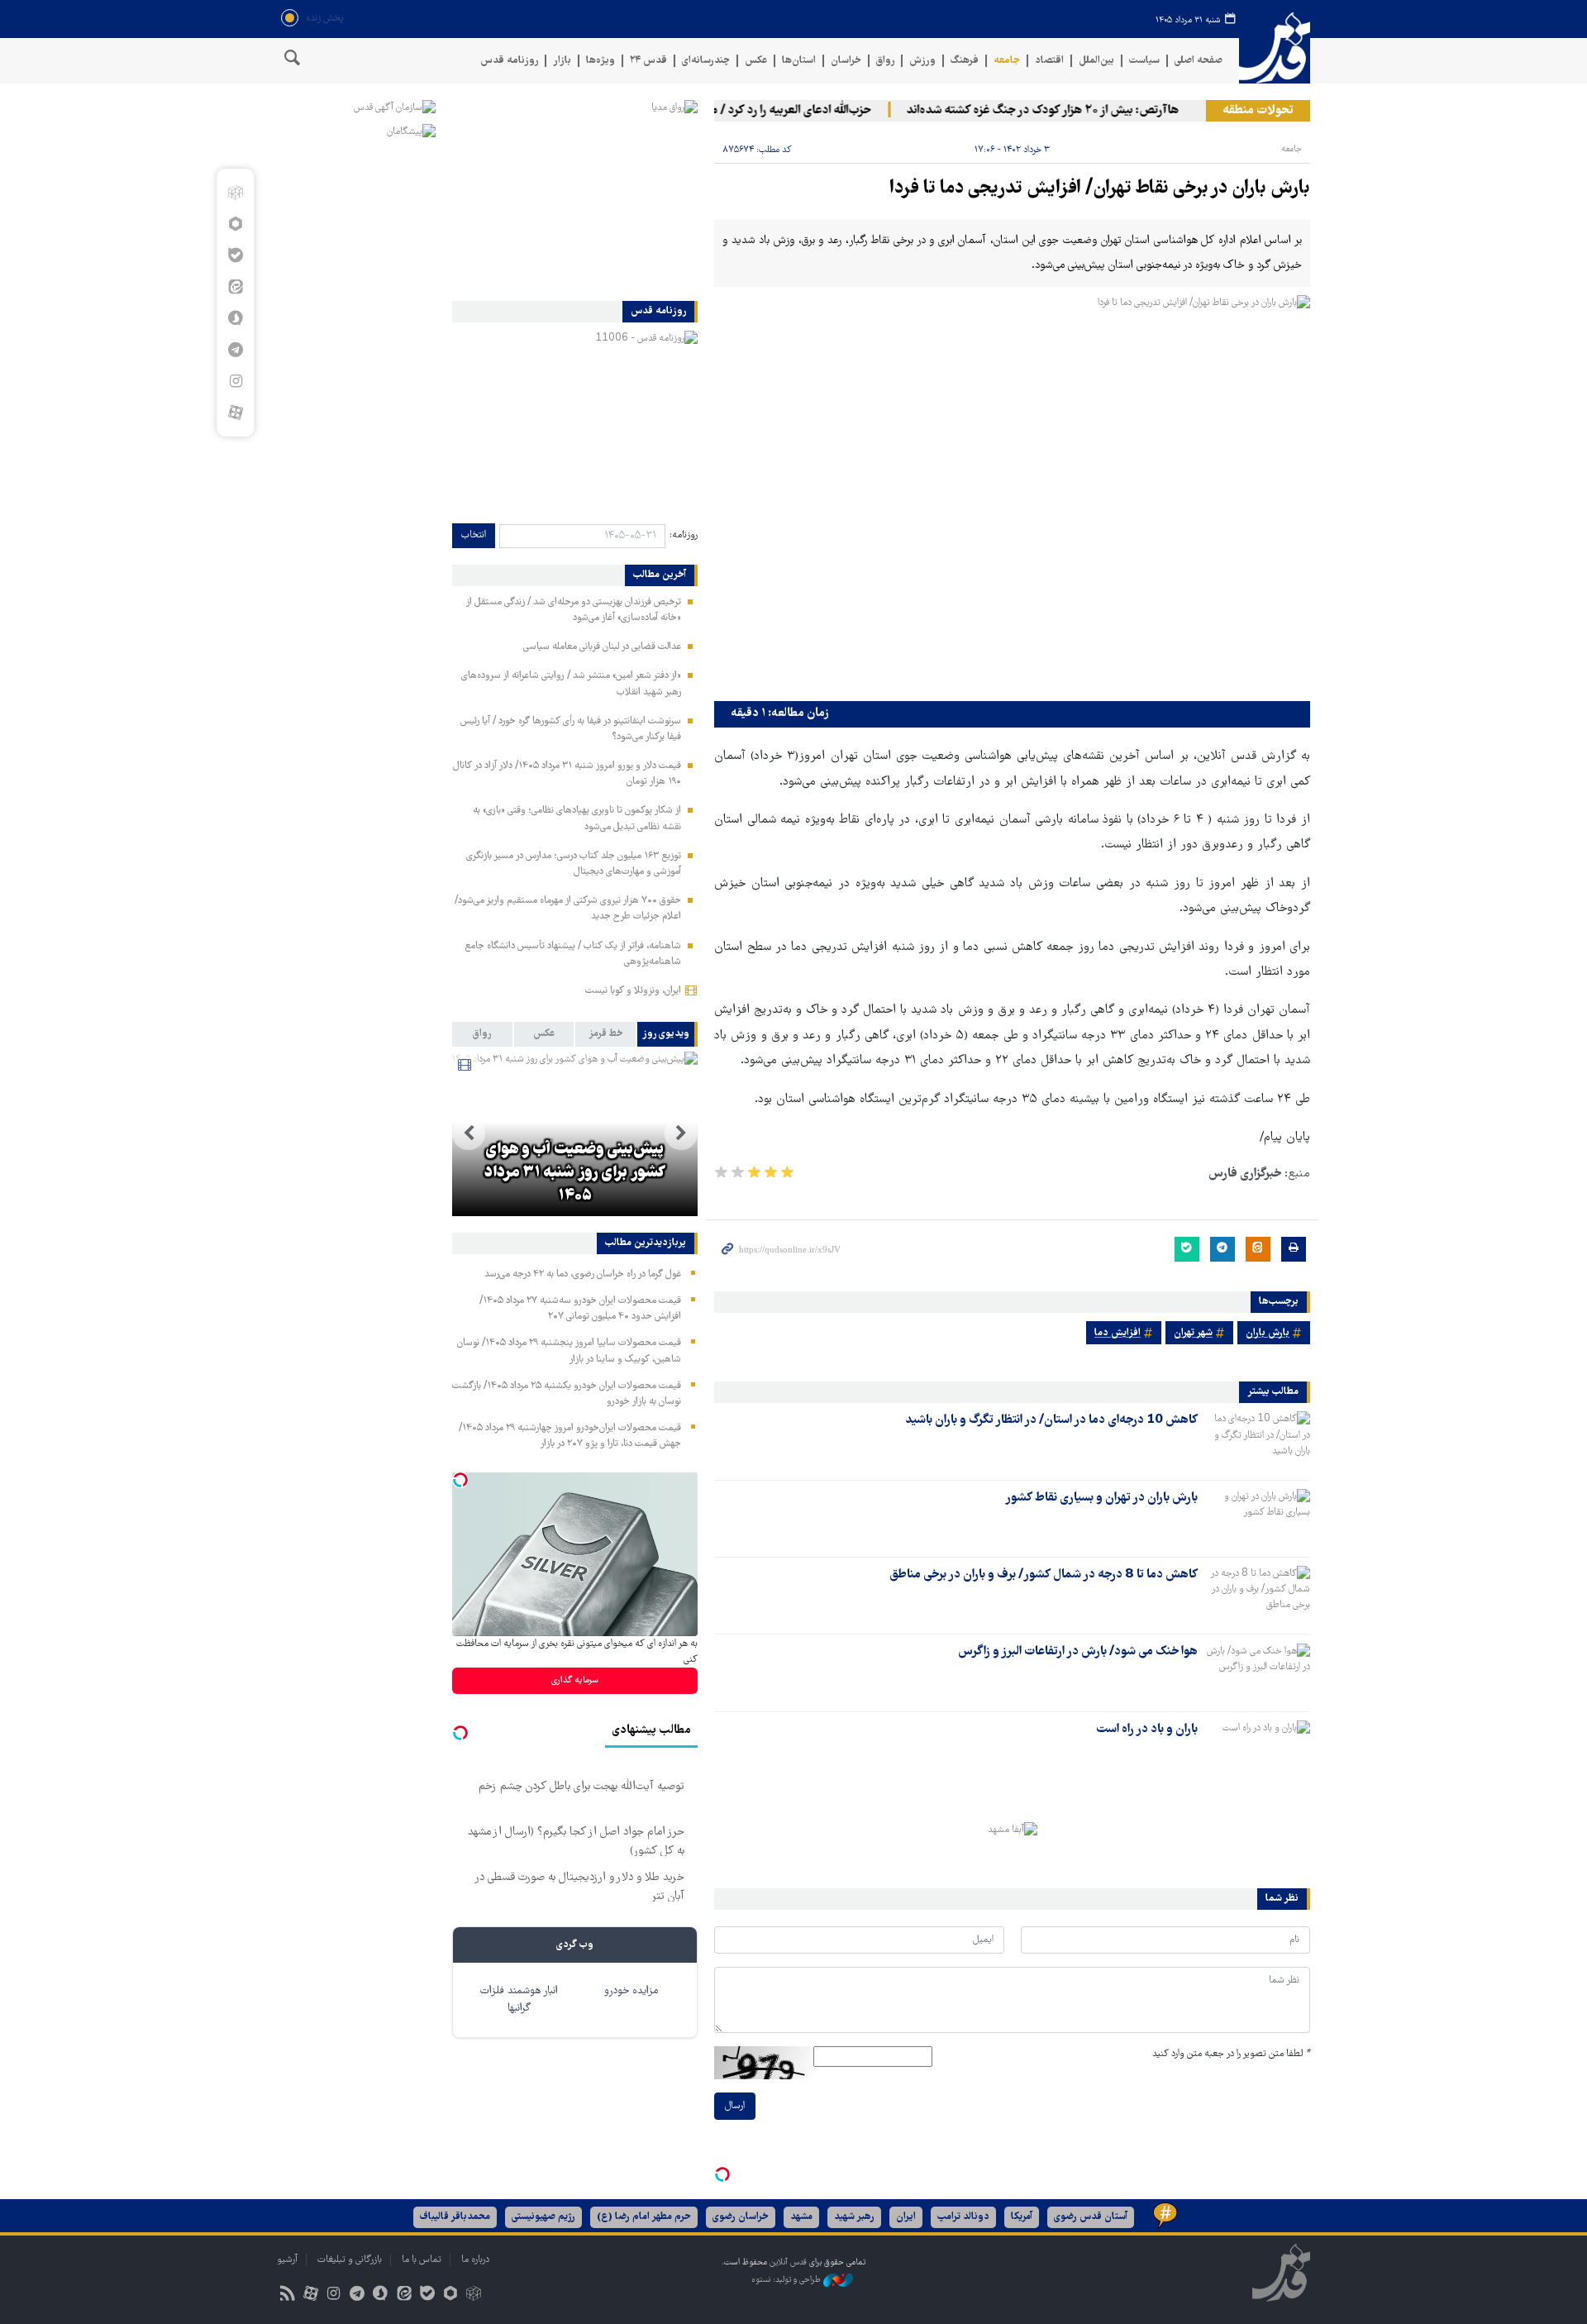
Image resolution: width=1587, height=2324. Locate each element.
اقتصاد (1049, 61)
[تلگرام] (235, 350)
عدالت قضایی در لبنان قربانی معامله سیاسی (602, 647)
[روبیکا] (235, 193)
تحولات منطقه (1258, 111)
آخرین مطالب (660, 575)
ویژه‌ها (600, 61)
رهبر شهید (854, 2217)
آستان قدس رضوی (1091, 2217)
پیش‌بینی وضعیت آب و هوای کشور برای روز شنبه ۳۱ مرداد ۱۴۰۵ (575, 1173)
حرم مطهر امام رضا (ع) (644, 2217)
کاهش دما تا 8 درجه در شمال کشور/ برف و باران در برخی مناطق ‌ (1042, 1575)
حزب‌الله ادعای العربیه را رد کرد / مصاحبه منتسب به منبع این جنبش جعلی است (715, 111)
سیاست (1144, 61)
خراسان (846, 61)
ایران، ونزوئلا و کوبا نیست (633, 991)
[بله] (235, 255)
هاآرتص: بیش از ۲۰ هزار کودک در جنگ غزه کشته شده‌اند (1074, 111)
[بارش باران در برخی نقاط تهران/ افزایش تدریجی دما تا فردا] (1012, 494)
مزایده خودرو (631, 1991)
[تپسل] (722, 2174)
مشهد (801, 2217)
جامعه (1007, 61)
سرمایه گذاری (575, 1680)
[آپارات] (235, 413)
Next (469, 1133)
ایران (906, 2217)
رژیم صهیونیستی (543, 2217)
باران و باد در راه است (1147, 1730)
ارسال (735, 2106)
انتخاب (474, 535)
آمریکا (1022, 2217)
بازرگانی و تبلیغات (350, 2260)
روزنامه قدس (509, 61)
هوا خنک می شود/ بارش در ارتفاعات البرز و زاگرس (1078, 1652)
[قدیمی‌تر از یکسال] (1257, 1440)
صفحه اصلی (1199, 61)
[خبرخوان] (287, 2295)
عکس (756, 61)
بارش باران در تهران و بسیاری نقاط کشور (1101, 1498)
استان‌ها (799, 61)
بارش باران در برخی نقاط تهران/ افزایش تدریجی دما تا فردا (1100, 189)
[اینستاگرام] (235, 381)
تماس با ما (422, 2260)
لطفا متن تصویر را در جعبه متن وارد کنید (1231, 2054)
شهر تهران (1193, 1333)
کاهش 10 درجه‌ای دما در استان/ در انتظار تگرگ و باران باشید (1051, 1420)
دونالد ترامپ (963, 2217)
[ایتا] (235, 287)
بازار (562, 61)
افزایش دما (1118, 1333)
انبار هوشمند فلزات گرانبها (519, 2000)
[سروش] (235, 318)
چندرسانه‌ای (706, 61)
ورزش (922, 61)
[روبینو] (235, 224)
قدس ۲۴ (648, 61)
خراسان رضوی (741, 2217)
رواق (885, 61)
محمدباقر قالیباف (455, 2217)
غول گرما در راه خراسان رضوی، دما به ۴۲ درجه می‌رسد (583, 1274)
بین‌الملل (1096, 61)
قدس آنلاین (1275, 48)
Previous (681, 1133)
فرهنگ (965, 61)
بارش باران (1268, 1333)
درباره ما (475, 2260)
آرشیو (287, 2260)
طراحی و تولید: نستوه (787, 2281)
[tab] (667, 1034)
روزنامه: (684, 535)
